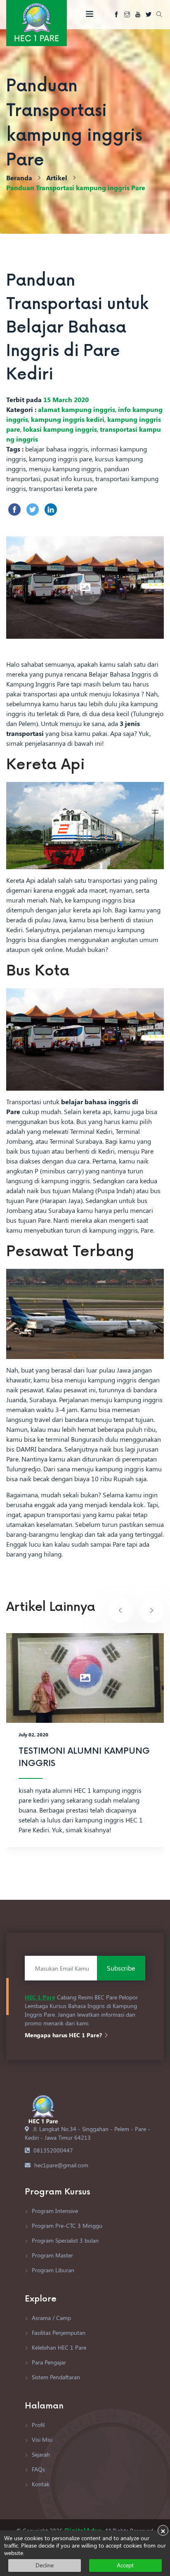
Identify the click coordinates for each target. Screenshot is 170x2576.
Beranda (19, 178)
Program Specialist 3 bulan (64, 2240)
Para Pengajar (48, 2362)
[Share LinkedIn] (51, 510)
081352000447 (53, 2150)
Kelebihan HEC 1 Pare (58, 2347)
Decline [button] (45, 2565)
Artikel (57, 178)
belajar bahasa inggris (57, 449)
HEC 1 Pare (40, 1997)
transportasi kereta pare (63, 488)
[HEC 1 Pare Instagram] (127, 15)
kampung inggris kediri (68, 419)
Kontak (40, 2484)
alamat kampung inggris (77, 409)
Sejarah (40, 2454)
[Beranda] (37, 22)
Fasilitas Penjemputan (58, 2333)
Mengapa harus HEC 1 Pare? (64, 2035)
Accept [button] (125, 2565)
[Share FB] (14, 510)
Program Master (52, 2255)
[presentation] (120, 1610)
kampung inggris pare (60, 459)
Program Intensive (54, 2211)
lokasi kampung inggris (60, 429)
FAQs (38, 2469)
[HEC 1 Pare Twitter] (149, 15)
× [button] (163, 2530)
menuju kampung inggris (65, 469)
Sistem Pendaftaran (55, 2377)
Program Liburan (52, 2270)
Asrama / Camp (51, 2318)
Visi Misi (41, 2440)
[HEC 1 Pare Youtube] (138, 15)
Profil (37, 2425)
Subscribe (121, 1968)
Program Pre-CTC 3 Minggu (66, 2226)
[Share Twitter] (33, 510)
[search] (159, 15)
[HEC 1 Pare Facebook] (116, 15)
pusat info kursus (68, 478)
